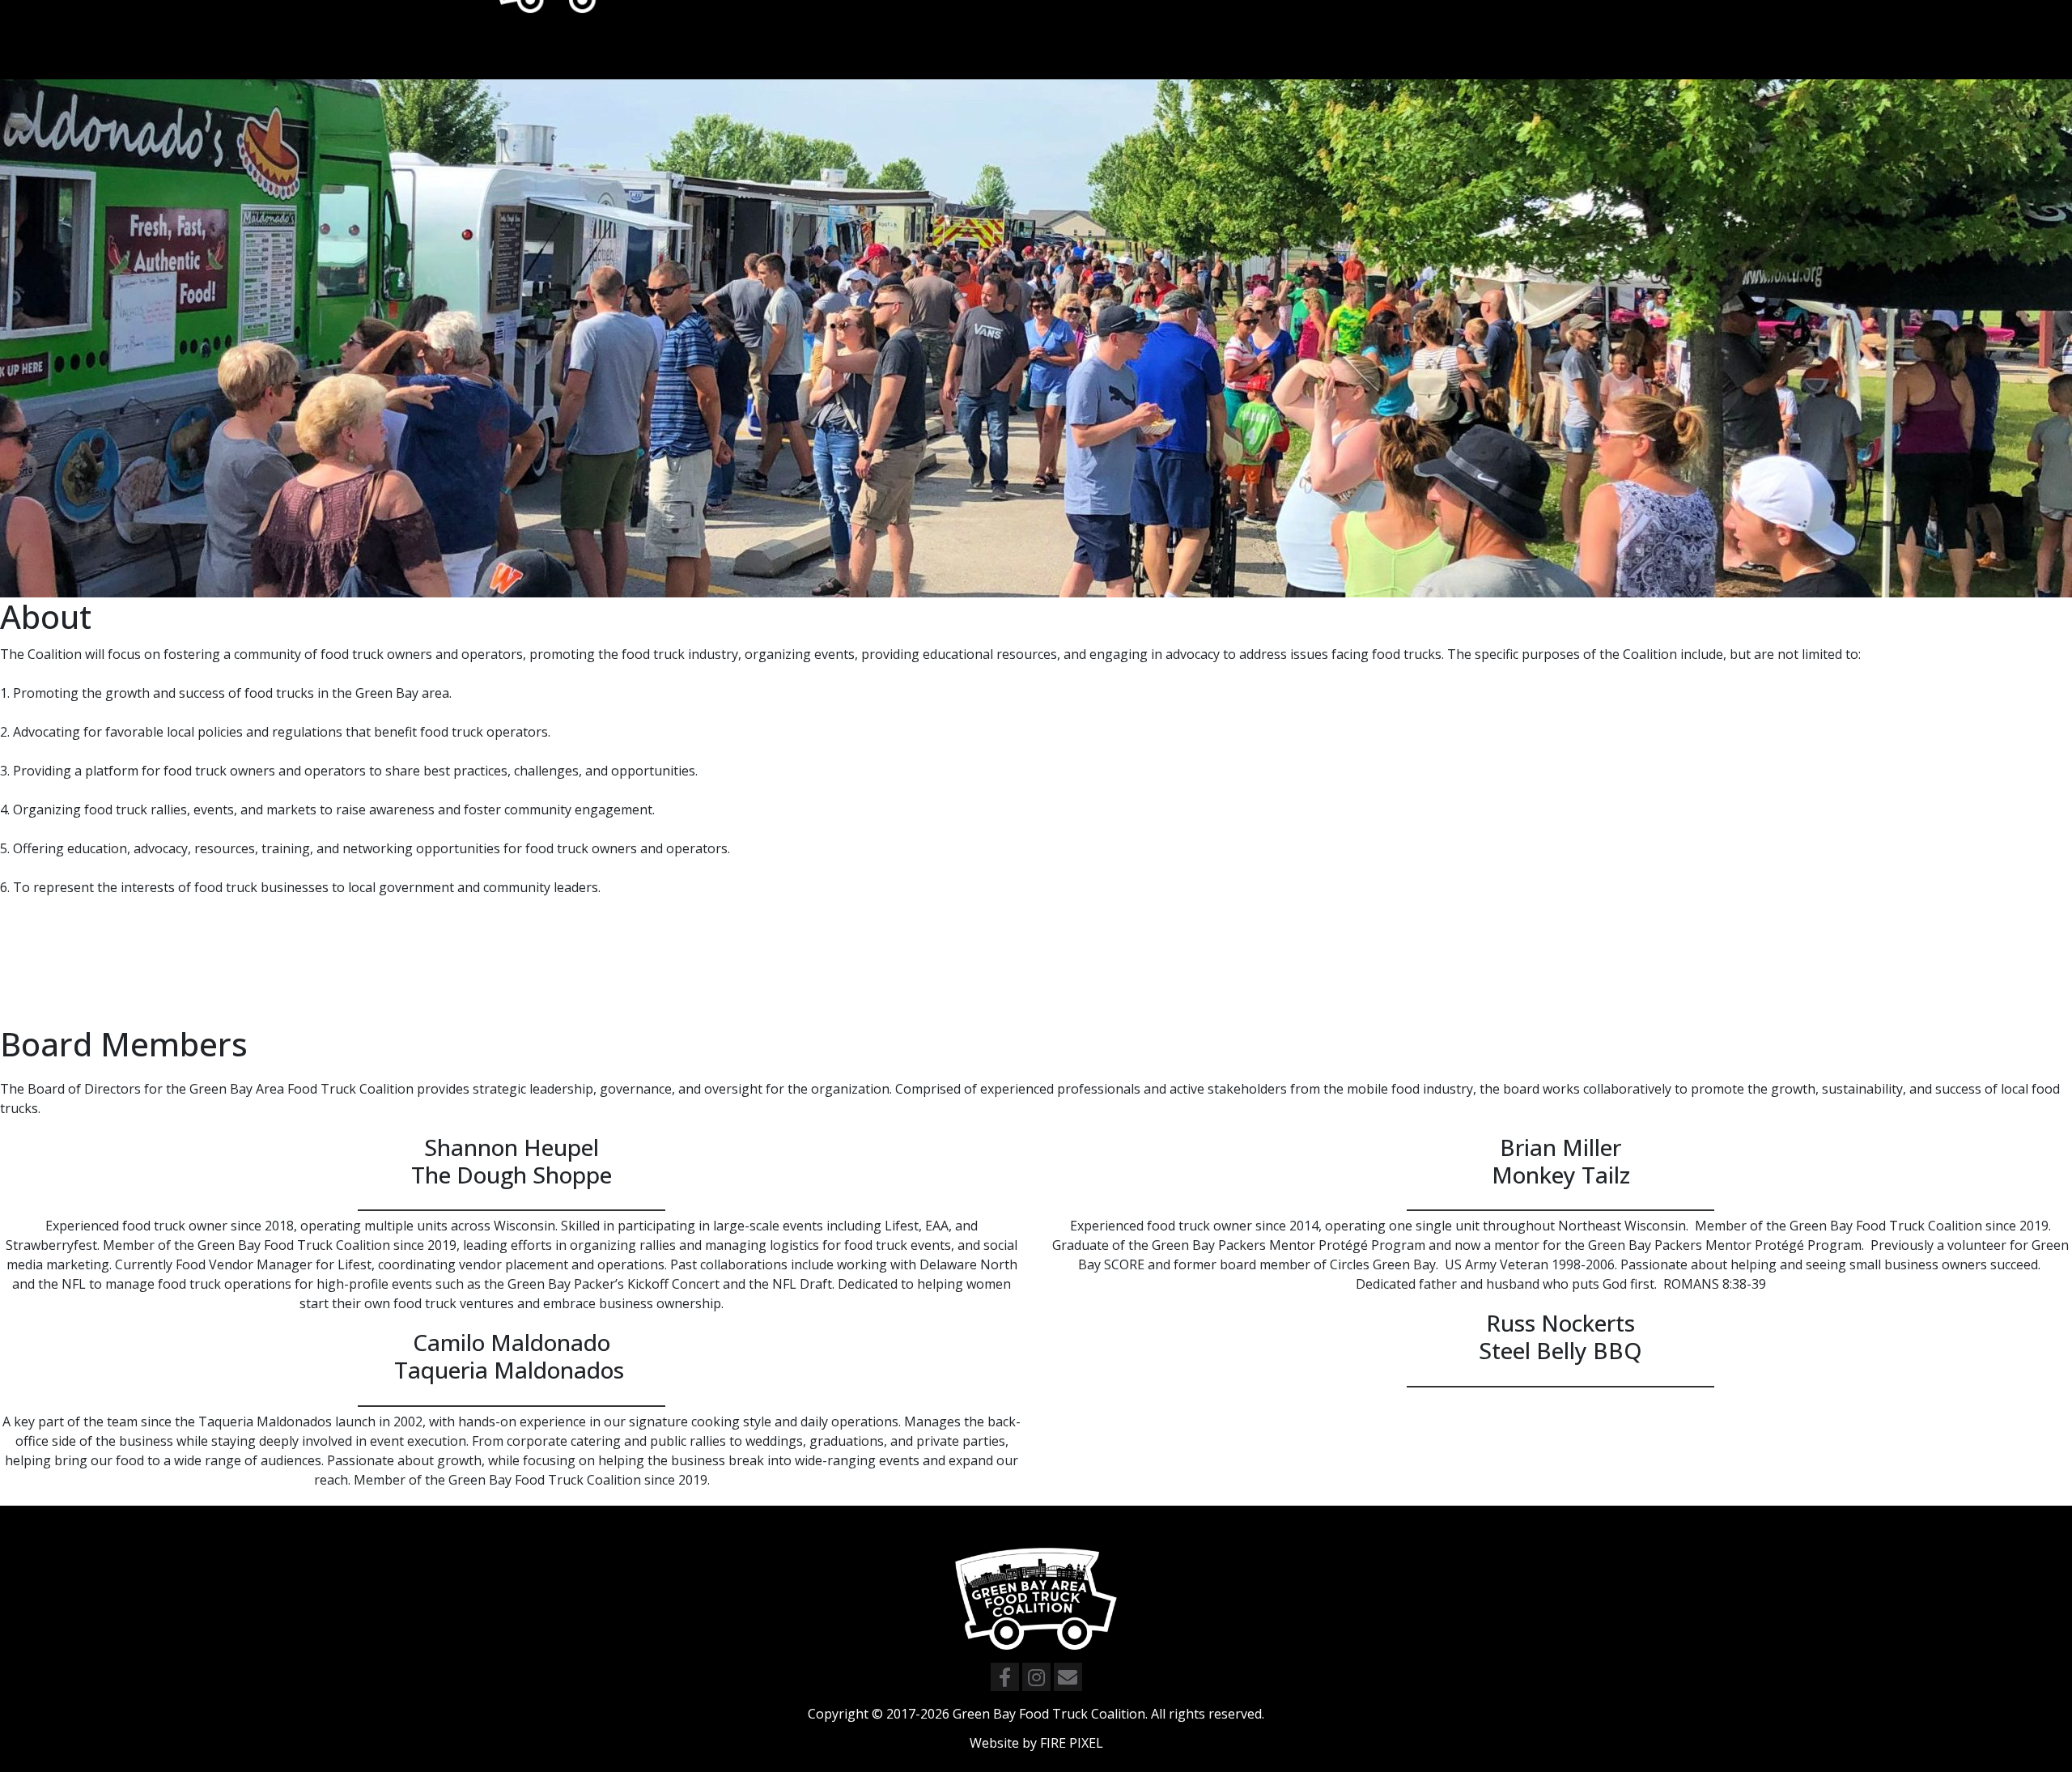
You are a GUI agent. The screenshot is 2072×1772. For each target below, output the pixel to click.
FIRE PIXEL (1072, 1743)
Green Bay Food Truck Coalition (1049, 1714)
